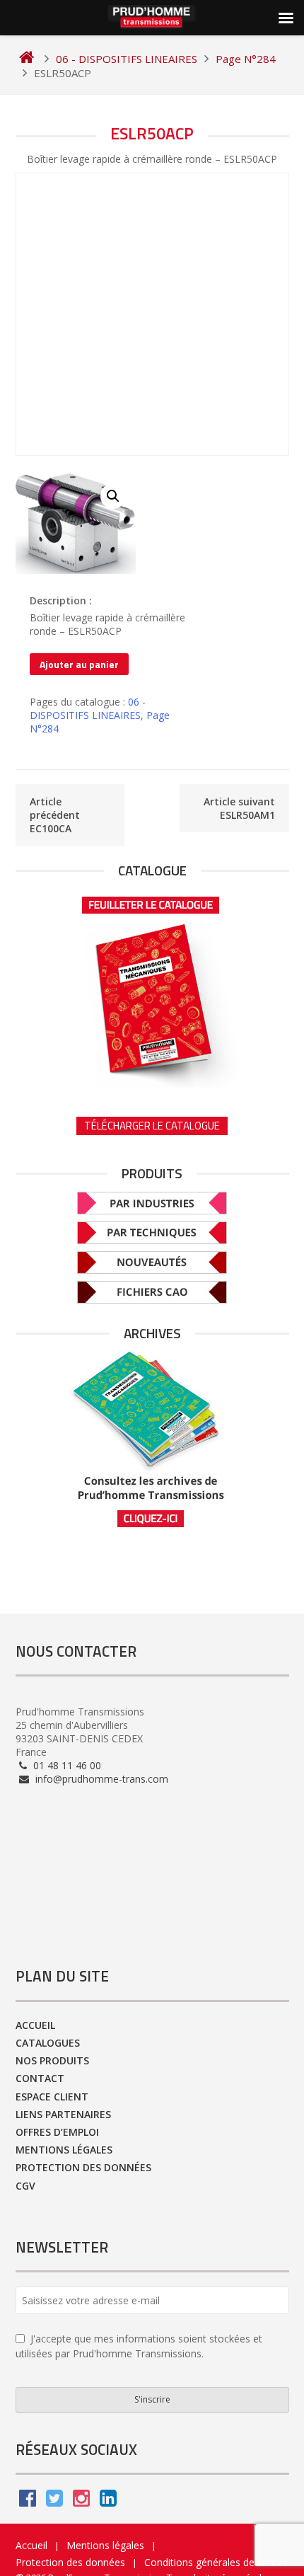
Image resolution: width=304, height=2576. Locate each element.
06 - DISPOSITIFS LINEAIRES (88, 708)
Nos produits (52, 2060)
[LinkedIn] (108, 2501)
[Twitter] (54, 2501)
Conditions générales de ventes (216, 2562)
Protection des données (83, 2167)
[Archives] (152, 1439)
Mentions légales (64, 2150)
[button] (113, 496)
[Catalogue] (152, 988)
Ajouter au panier (79, 664)
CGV (25, 2186)
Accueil (35, 2025)
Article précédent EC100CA (55, 815)
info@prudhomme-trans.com (100, 1779)
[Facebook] (28, 2501)
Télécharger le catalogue (152, 1126)
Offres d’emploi (57, 2132)
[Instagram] (81, 2501)
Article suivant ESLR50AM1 (239, 808)
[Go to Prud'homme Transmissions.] (27, 59)
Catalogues (48, 2043)
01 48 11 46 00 (66, 1765)
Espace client (52, 2097)
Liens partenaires (63, 2114)
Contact (40, 2078)
